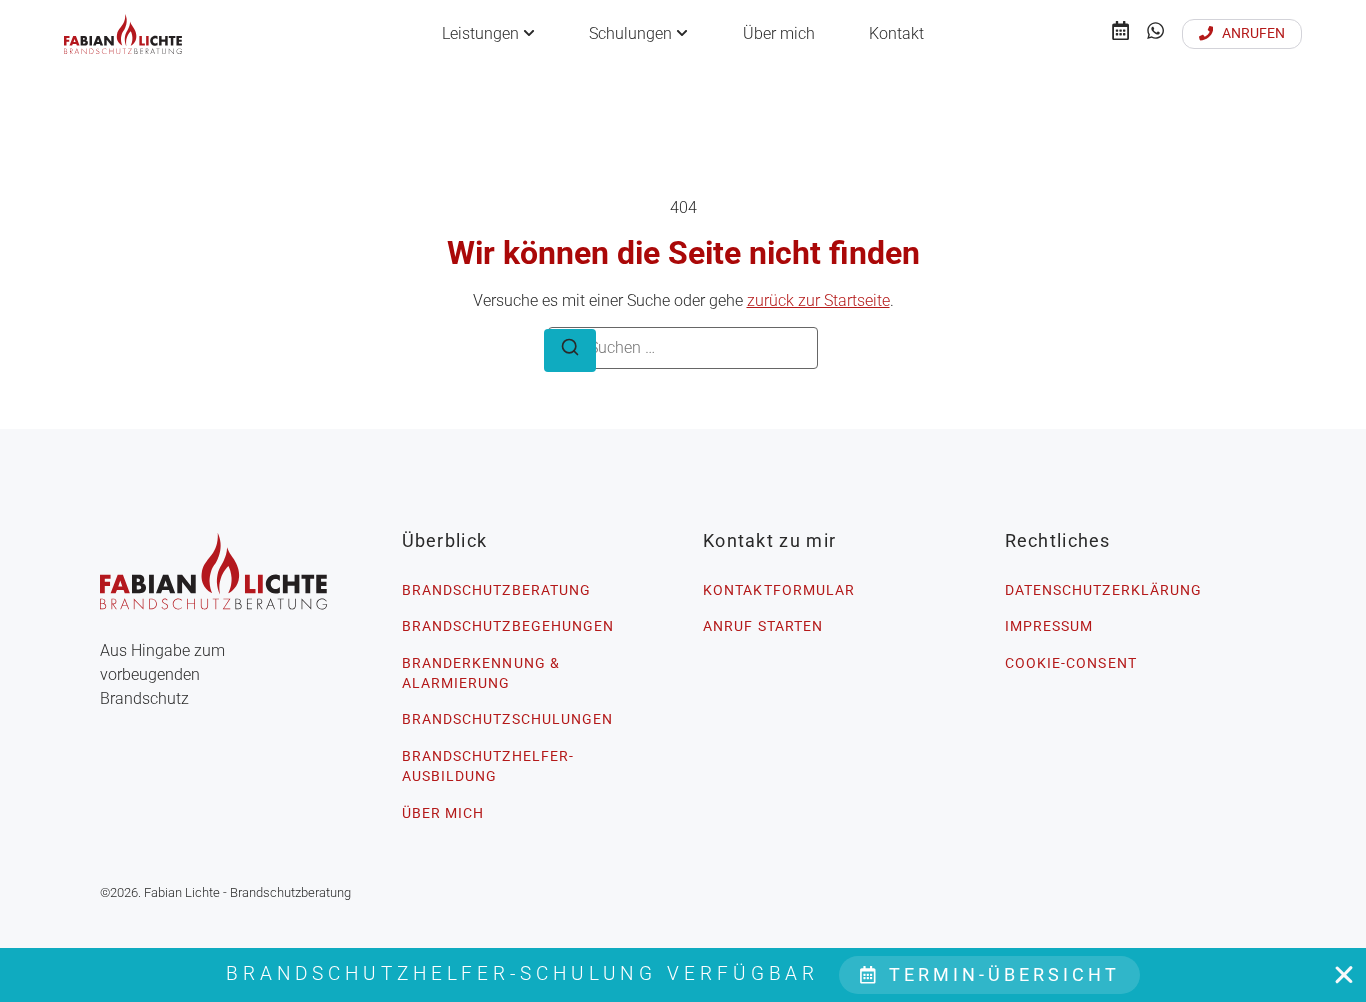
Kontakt (896, 33)
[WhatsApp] (1155, 34)
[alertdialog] (683, 975)
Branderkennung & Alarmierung (481, 673)
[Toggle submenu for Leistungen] (527, 34)
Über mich (779, 33)
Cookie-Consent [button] (1071, 663)
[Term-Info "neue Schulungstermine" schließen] (1344, 975)
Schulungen (630, 33)
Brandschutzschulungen (508, 719)
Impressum (1049, 626)
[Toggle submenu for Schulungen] (680, 34)
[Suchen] (570, 350)
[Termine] (1120, 34)
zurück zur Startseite (818, 300)
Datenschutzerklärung (1104, 590)
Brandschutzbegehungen (508, 626)
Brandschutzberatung (497, 590)
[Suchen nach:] (683, 348)
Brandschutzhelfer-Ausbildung (488, 766)
